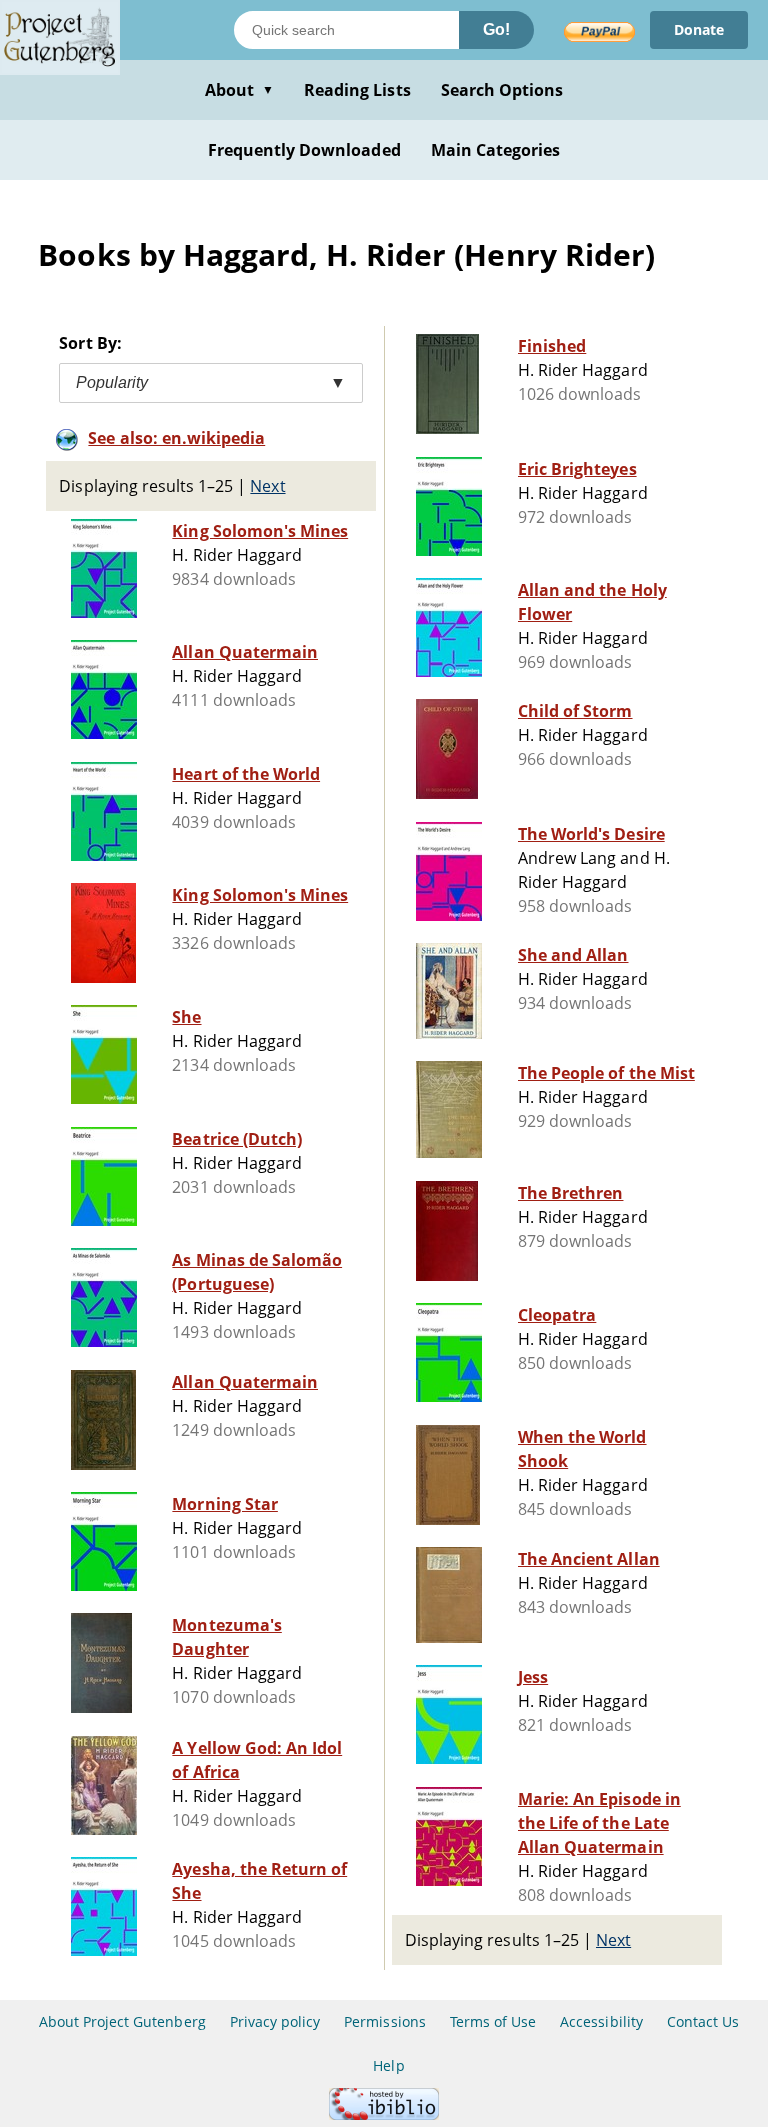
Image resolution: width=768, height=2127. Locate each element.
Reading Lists (357, 90)
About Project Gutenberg (122, 2021)
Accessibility (601, 2021)
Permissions (384, 2021)
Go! (496, 29)
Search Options (502, 90)
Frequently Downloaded (304, 150)
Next (267, 486)
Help (388, 2065)
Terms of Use (493, 2021)
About (239, 90)
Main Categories (496, 150)
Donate (699, 29)
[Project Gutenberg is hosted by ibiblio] (384, 2114)
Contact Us (703, 2021)
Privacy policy (275, 2021)
